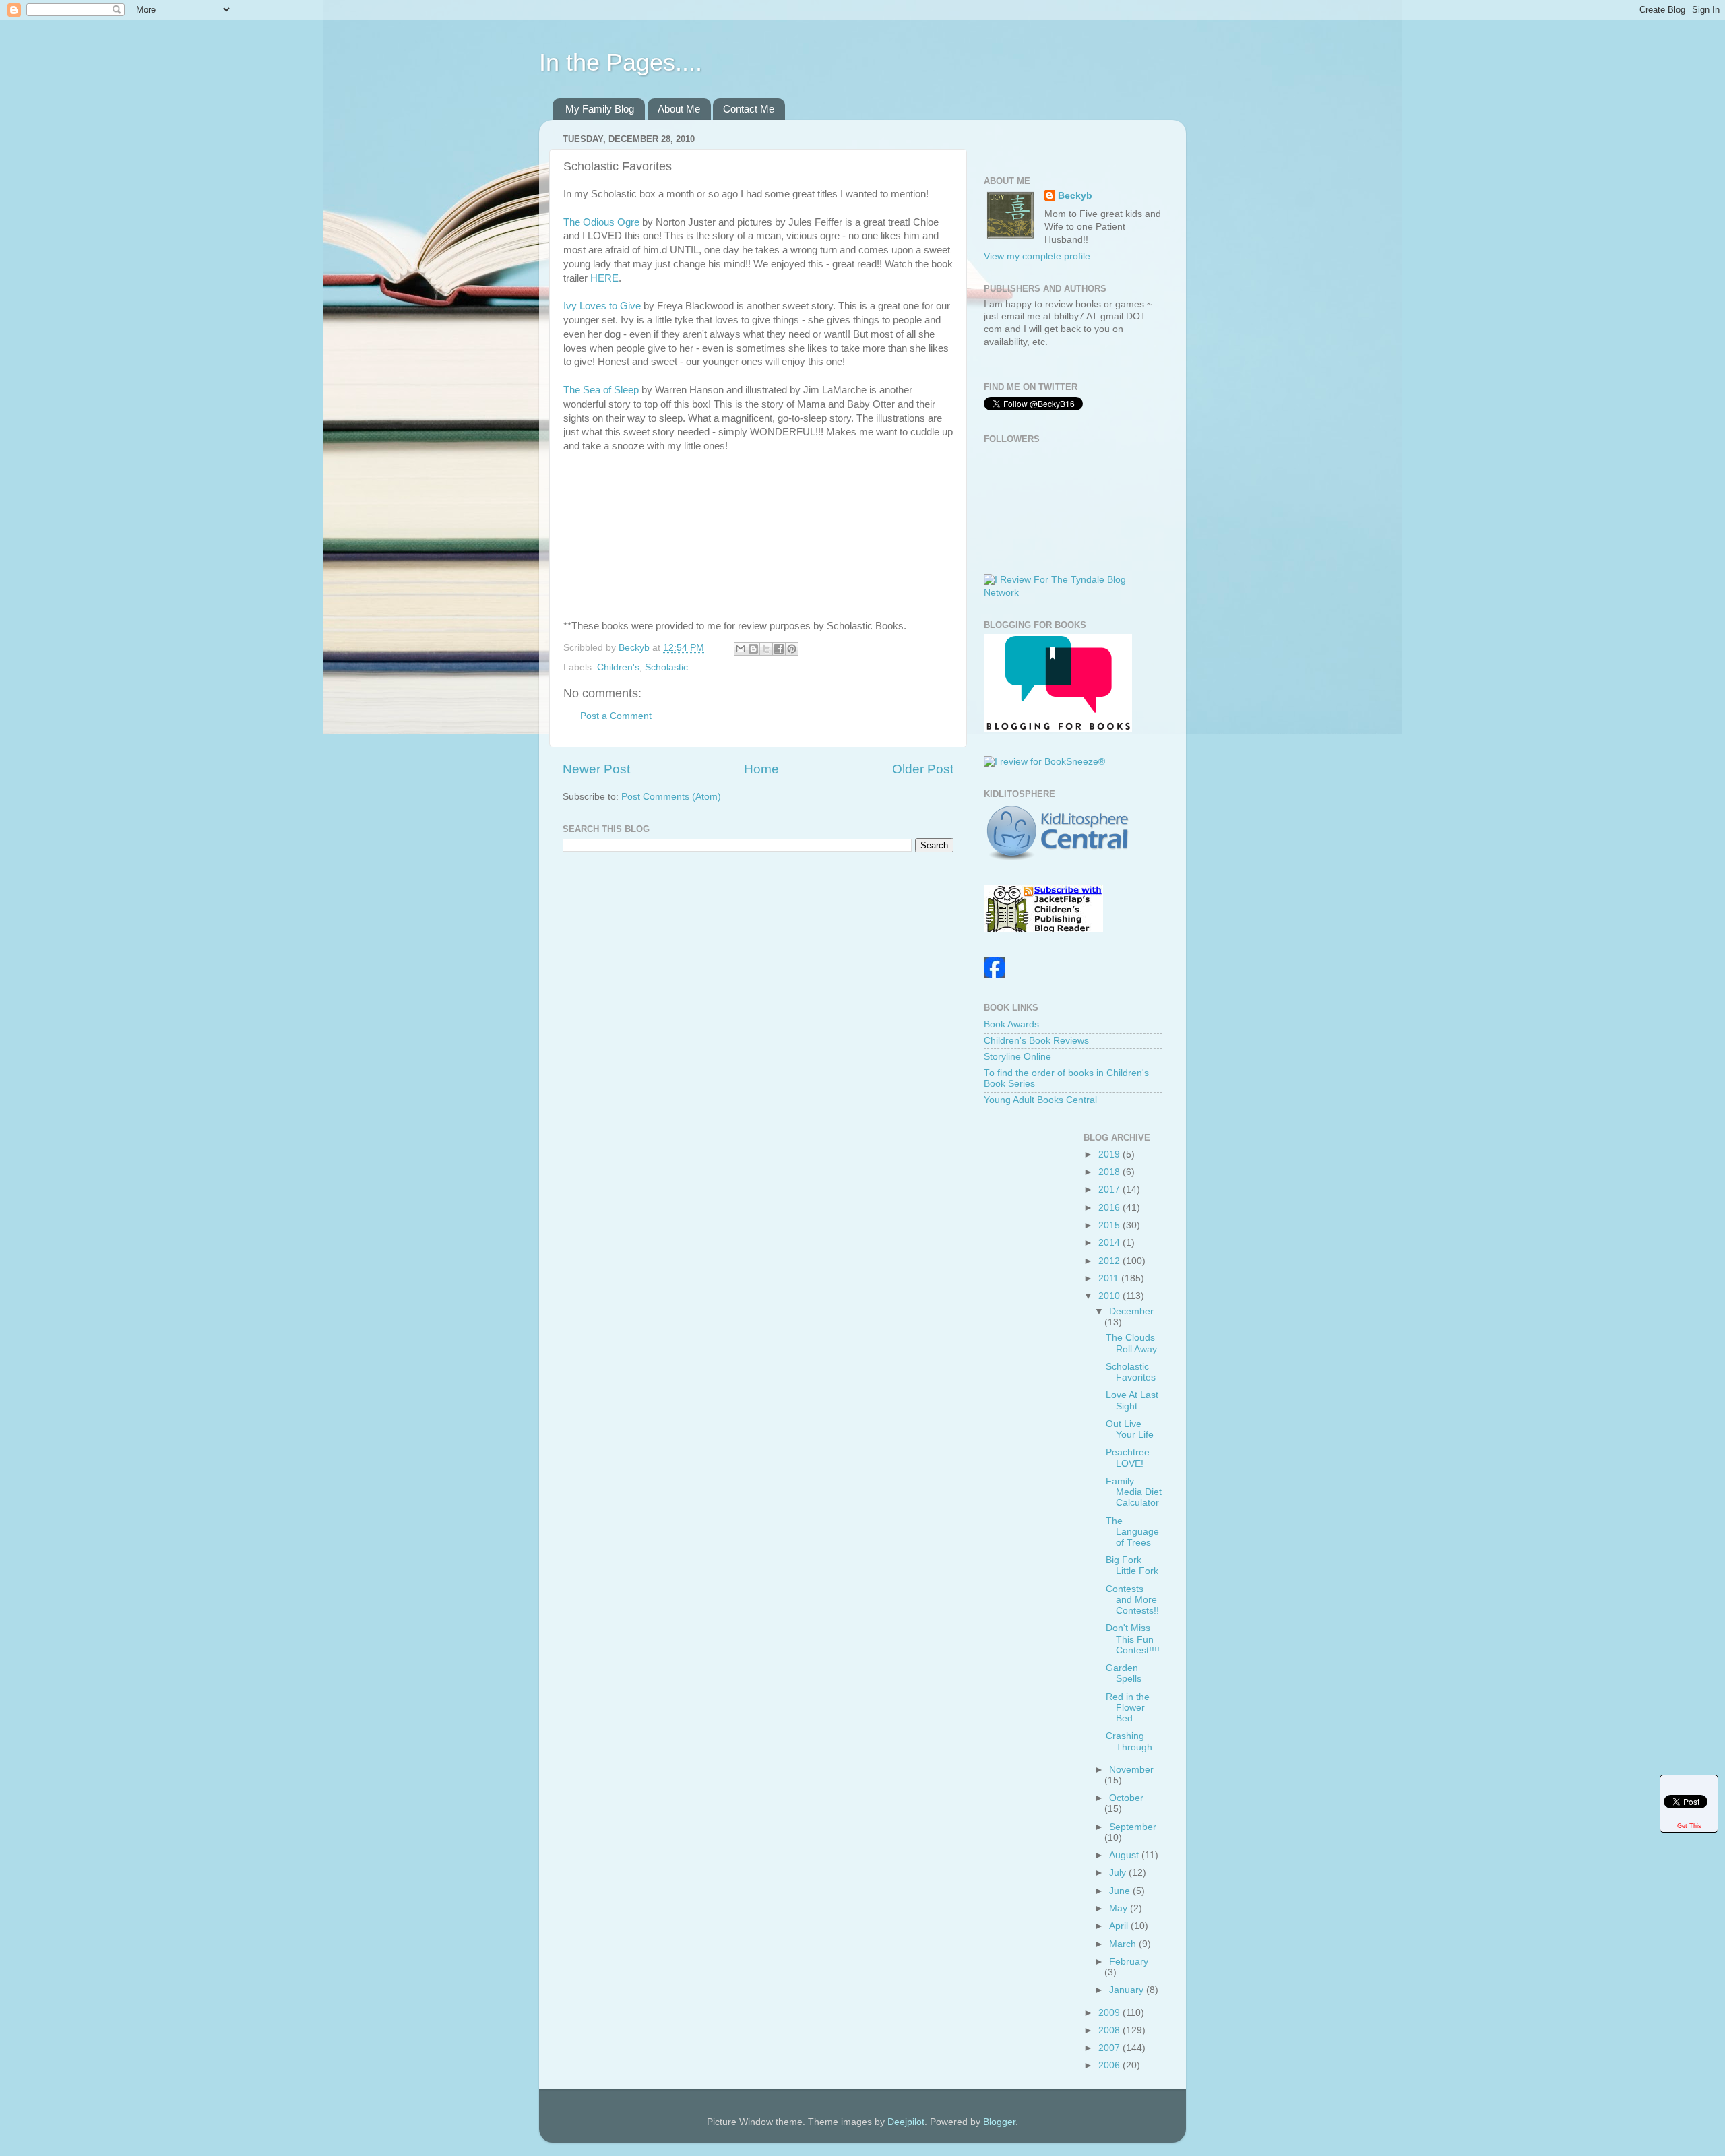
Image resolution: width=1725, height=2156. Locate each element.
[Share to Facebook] (779, 649)
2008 (1110, 2030)
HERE (604, 278)
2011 (1110, 1278)
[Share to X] (766, 649)
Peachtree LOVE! (1128, 1458)
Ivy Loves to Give (602, 306)
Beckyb (1075, 196)
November (1131, 1770)
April (1120, 1926)
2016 (1110, 1208)
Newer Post (596, 769)
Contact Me (749, 109)
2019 (1110, 1154)
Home (761, 769)
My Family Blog (600, 109)
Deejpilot (906, 2122)
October (1126, 1798)
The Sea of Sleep (601, 390)
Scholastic (666, 667)
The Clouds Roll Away (1131, 1343)
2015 (1110, 1225)
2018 (1110, 1172)
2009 (1110, 2013)
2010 (1110, 1296)
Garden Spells (1124, 1673)
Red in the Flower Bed (1128, 1708)
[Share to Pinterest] (792, 649)
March (1124, 1944)
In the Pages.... (621, 62)
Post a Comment (616, 716)
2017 (1110, 1190)
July (1119, 1873)
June (1121, 1891)
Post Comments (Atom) (671, 797)
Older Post (923, 769)
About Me (679, 109)
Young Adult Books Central (1040, 1100)
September (1133, 1827)
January (1128, 1990)
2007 (1110, 2048)
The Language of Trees (1132, 1532)
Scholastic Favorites (1131, 1372)
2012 (1110, 1261)
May (1120, 1908)
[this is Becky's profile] (995, 975)
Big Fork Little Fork (1132, 1565)
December (1131, 1311)
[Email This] (741, 649)
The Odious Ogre (601, 222)
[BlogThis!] (753, 649)
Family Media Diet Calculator (1134, 1492)
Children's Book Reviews (1036, 1041)
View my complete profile (1037, 256)
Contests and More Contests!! (1132, 1600)
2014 (1110, 1243)
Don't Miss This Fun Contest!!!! (1133, 1639)
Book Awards (1011, 1024)
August (1125, 1855)
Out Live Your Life (1130, 1429)
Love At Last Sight (1132, 1400)
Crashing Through (1129, 1741)
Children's (618, 667)
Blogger (999, 2122)
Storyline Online (1017, 1057)
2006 (1110, 2065)
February (1129, 1962)
